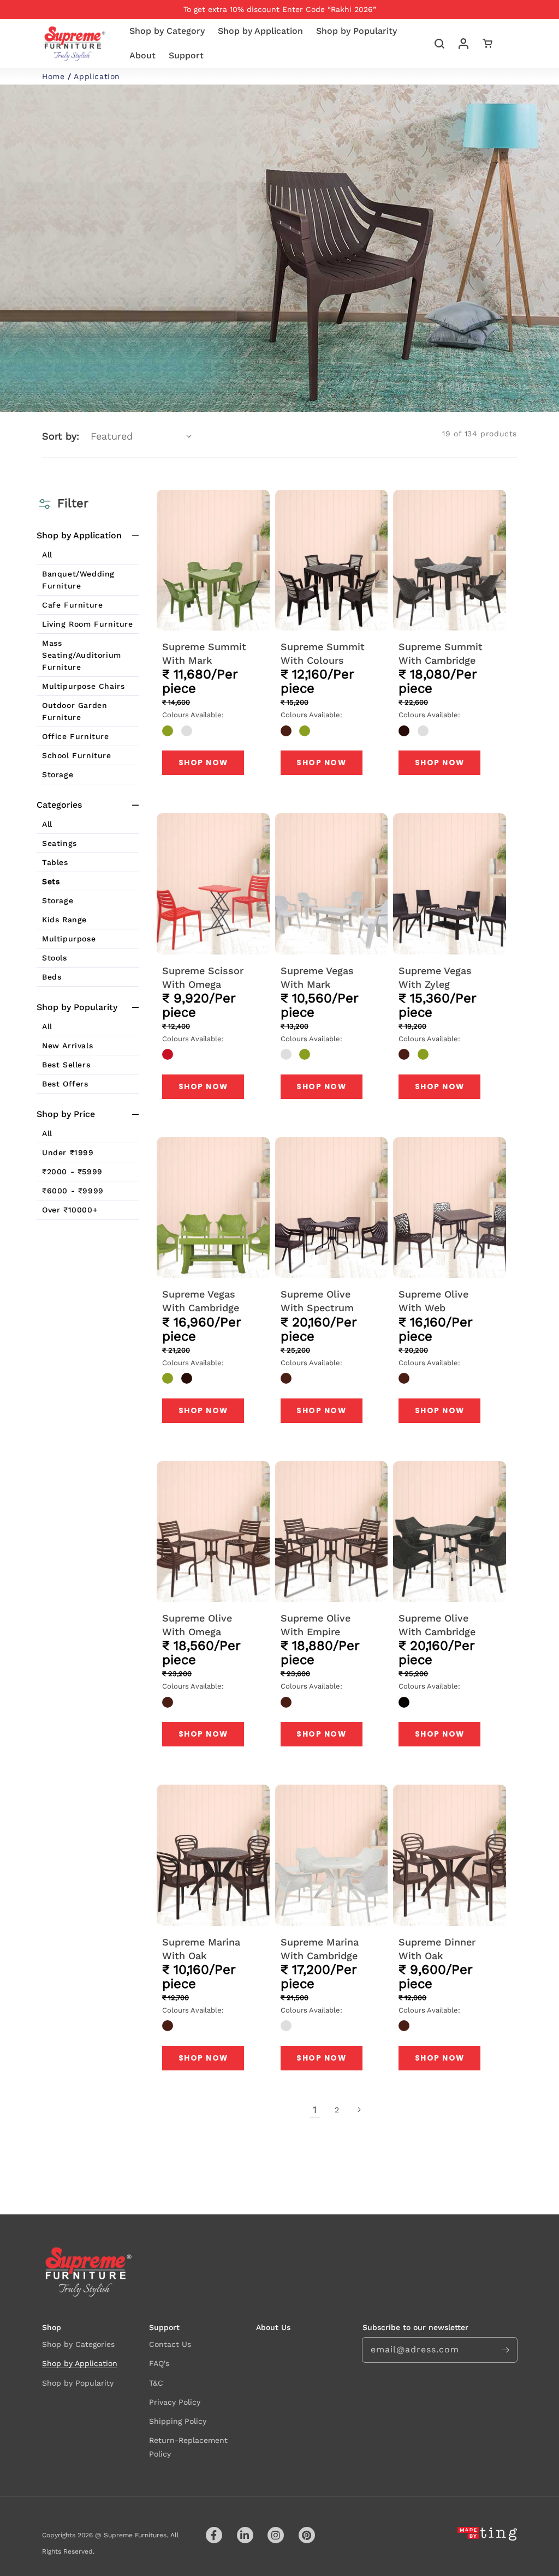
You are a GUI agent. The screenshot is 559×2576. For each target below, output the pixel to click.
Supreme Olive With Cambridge (437, 1625)
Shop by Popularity (78, 2383)
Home (53, 76)
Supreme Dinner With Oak (437, 1949)
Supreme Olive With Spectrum (317, 1301)
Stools (55, 958)
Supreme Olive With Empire (316, 1625)
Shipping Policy (178, 2421)
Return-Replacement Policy (188, 2447)
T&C (156, 2383)
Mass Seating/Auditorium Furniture (82, 655)
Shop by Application (80, 2363)
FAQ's (159, 2363)
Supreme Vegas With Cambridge (201, 1301)
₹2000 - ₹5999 (72, 1172)
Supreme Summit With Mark (204, 653)
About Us (273, 2327)
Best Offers (65, 1084)
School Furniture (77, 755)
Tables (55, 862)
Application (97, 76)
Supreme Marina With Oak (201, 1949)
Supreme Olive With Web (433, 1301)
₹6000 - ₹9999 (73, 1191)
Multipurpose (69, 939)
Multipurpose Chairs (83, 686)
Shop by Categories (78, 2344)
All (47, 555)
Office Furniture (76, 736)
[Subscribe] (505, 2350)
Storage (58, 774)
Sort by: (61, 436)
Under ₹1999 (68, 1152)
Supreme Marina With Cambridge (320, 1949)
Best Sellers (66, 1065)
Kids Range (64, 920)
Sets (51, 881)
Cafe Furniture (72, 605)
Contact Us (170, 2344)
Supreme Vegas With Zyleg (435, 977)
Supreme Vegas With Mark (317, 977)
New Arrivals (67, 1046)
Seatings (60, 843)
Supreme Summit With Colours (323, 653)
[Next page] (359, 2110)
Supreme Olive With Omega (197, 1625)
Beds (52, 977)
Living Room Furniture (88, 624)
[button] (439, 44)
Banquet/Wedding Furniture (78, 580)
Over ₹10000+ (70, 1210)
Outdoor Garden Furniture (75, 711)
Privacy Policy (175, 2402)
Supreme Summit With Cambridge (441, 653)
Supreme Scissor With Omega (203, 977)
